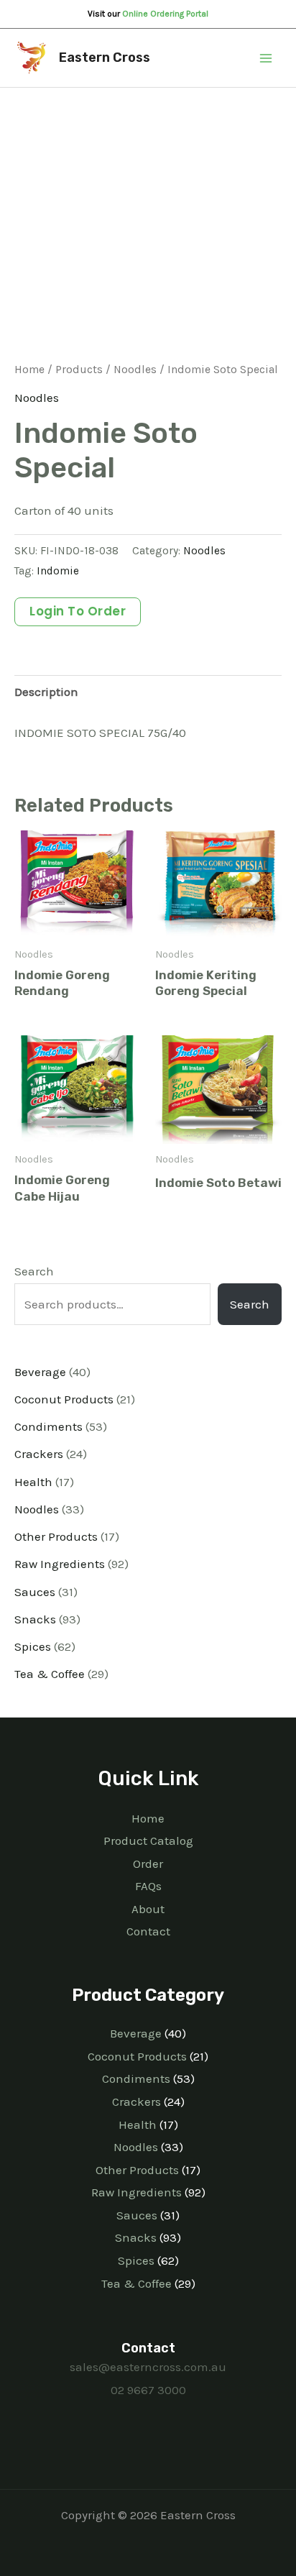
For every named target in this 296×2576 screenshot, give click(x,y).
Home (29, 370)
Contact (148, 1931)
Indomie (58, 571)
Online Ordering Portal (165, 14)
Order (148, 1864)
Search (34, 1271)
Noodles (135, 370)
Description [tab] (46, 692)
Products (79, 370)
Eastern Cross (105, 58)
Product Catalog (148, 1841)
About (148, 1909)
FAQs (148, 1886)
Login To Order (78, 611)
